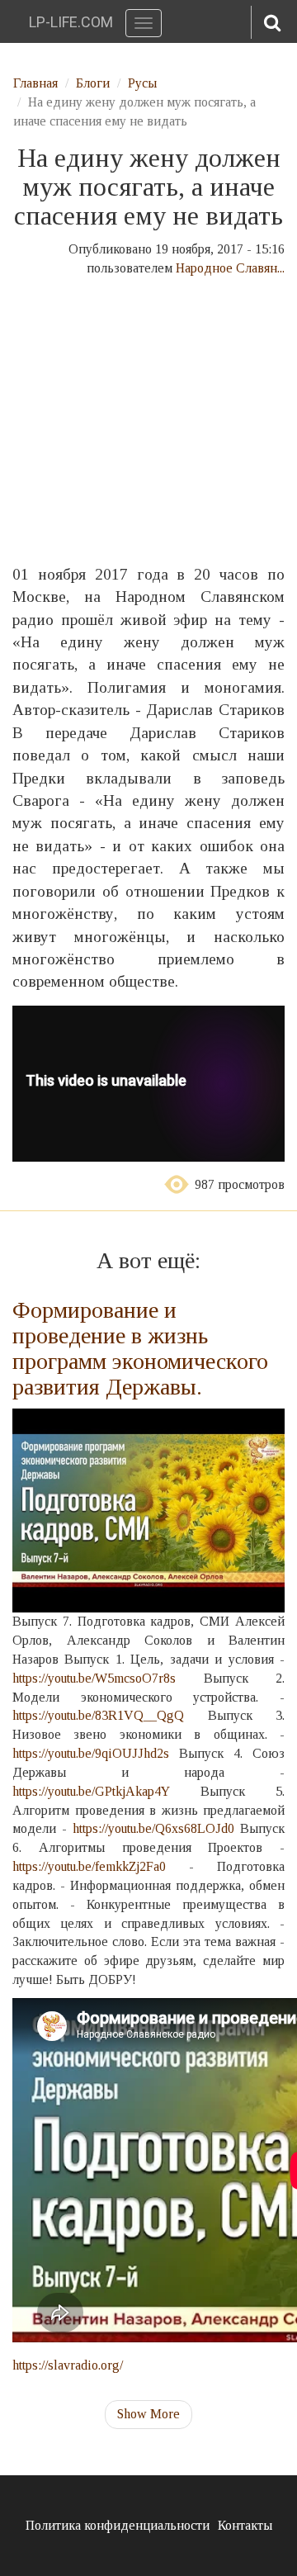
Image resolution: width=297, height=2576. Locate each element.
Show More (148, 2414)
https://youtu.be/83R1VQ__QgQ (98, 1715)
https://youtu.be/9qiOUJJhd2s (91, 1753)
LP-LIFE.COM (71, 22)
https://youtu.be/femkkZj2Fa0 (89, 1866)
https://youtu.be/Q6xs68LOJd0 (153, 1828)
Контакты (245, 2525)
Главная (35, 83)
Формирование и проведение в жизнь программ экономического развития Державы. (140, 1348)
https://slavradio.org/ (68, 2365)
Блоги (93, 83)
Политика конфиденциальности (118, 2525)
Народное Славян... (230, 268)
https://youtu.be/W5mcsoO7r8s (94, 1678)
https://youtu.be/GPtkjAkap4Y (91, 1791)
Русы (142, 83)
